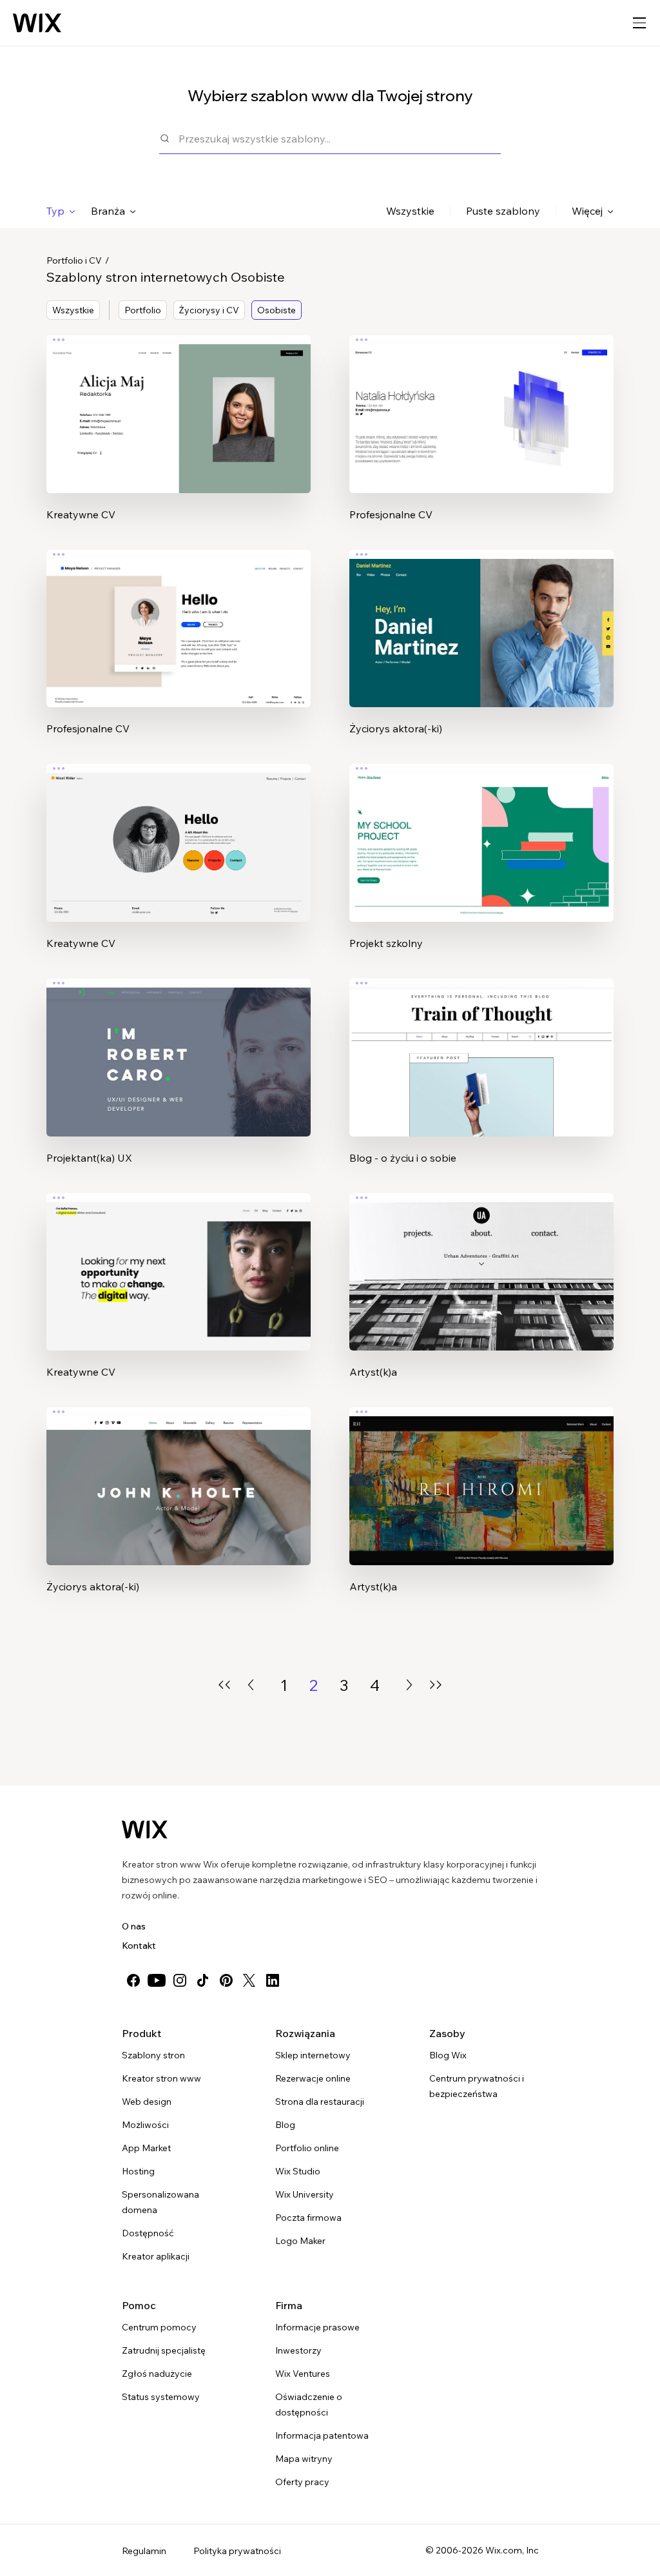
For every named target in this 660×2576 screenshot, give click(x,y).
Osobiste (277, 310)
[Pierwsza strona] (224, 1685)
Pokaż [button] (179, 439)
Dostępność (148, 2233)
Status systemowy (161, 2397)
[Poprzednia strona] (251, 1685)
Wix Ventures (303, 2374)
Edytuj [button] (179, 403)
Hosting (138, 2171)
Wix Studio (298, 2171)
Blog (285, 2125)
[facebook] (133, 1980)
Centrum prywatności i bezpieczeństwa (477, 2086)
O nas (134, 1926)
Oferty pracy (302, 2482)
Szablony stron (153, 2055)
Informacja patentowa (322, 2435)
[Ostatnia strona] (436, 1685)
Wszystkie (410, 211)
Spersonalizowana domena (160, 2202)
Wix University (305, 2194)
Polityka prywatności (237, 2551)
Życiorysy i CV (209, 310)
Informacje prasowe (317, 2327)
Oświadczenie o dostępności (309, 2405)
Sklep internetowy (313, 2055)
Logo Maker (300, 2241)
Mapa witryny (304, 2459)
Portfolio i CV (74, 260)
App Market (146, 2148)
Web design (147, 2102)
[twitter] (249, 1980)
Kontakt (139, 1946)
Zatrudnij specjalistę (164, 2350)
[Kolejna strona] (409, 1685)
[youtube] (157, 1980)
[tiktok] (203, 1980)
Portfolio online (307, 2148)
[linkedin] (273, 1980)
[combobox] (340, 138)
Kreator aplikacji (156, 2256)
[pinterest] (226, 1980)
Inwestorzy (298, 2350)
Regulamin (144, 2551)
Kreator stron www (161, 2078)
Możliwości (145, 2125)
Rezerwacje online (313, 2078)
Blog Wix (448, 2055)
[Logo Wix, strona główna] (37, 23)
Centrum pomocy (159, 2327)
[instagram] (180, 1980)
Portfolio (143, 310)
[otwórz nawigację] (639, 23)
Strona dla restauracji (320, 2102)
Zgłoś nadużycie (157, 2374)
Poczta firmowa (308, 2218)
